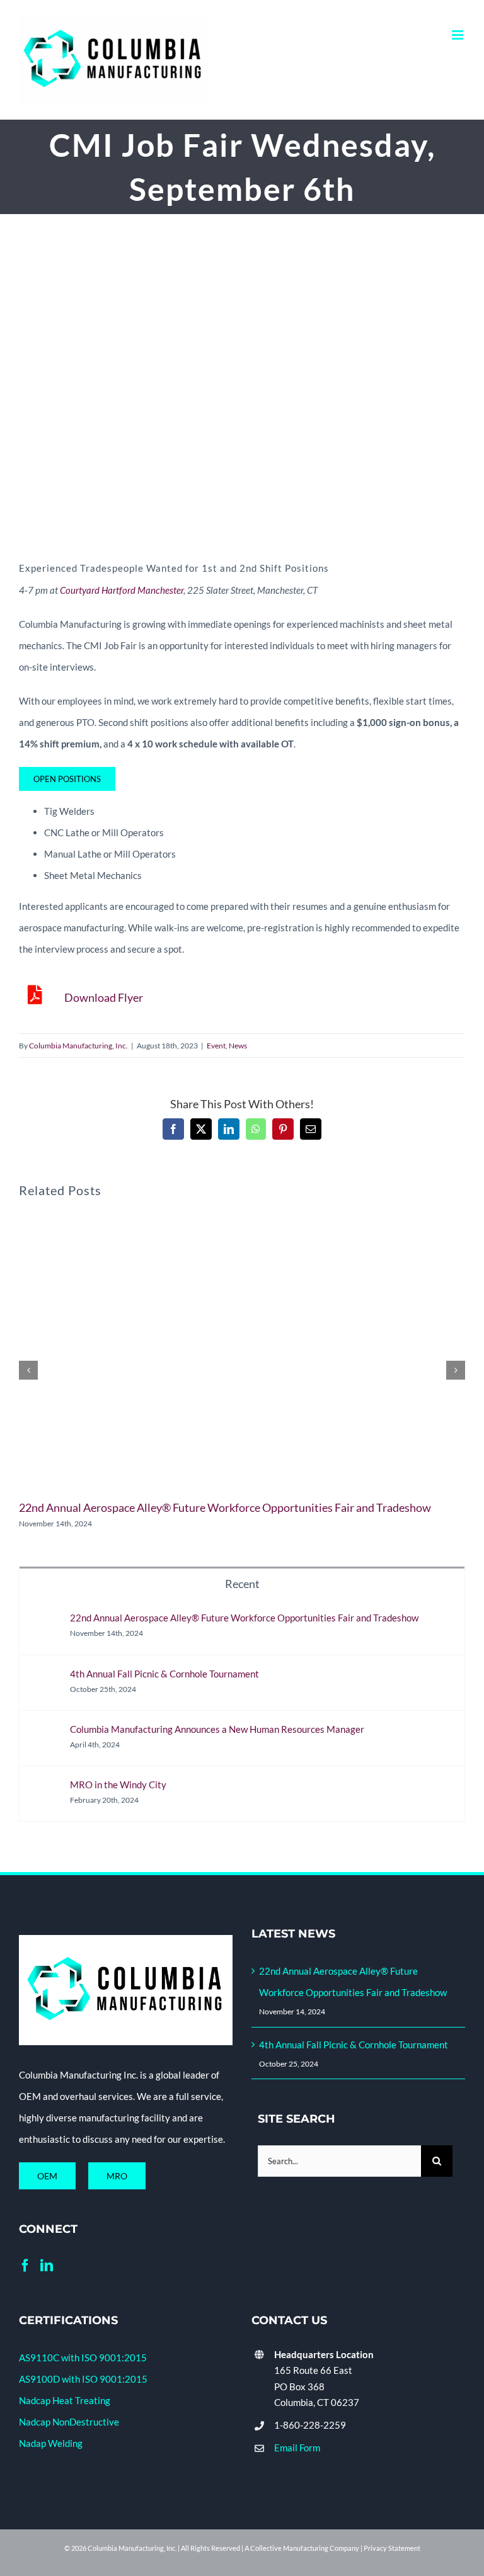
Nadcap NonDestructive (69, 2422)
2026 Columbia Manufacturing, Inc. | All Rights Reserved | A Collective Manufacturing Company (216, 2548)
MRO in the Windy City (118, 1784)
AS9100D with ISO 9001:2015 (83, 2379)
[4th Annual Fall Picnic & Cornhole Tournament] (45, 1679)
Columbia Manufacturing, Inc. (78, 1046)
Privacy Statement (392, 2548)
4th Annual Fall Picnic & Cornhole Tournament (164, 1674)
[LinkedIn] (47, 2266)
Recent (242, 1584)
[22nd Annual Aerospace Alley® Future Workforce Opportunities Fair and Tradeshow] (45, 1623)
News (238, 1046)
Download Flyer (104, 997)
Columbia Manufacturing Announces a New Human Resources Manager (217, 1729)
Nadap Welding (51, 2443)
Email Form (297, 2448)
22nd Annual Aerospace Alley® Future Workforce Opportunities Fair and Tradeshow (225, 1507)
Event (216, 1046)
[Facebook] (25, 2266)
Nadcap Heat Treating (65, 2400)
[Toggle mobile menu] (458, 35)
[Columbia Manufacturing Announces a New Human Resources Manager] (45, 1734)
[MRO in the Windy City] (45, 1790)
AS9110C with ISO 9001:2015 (83, 2358)
